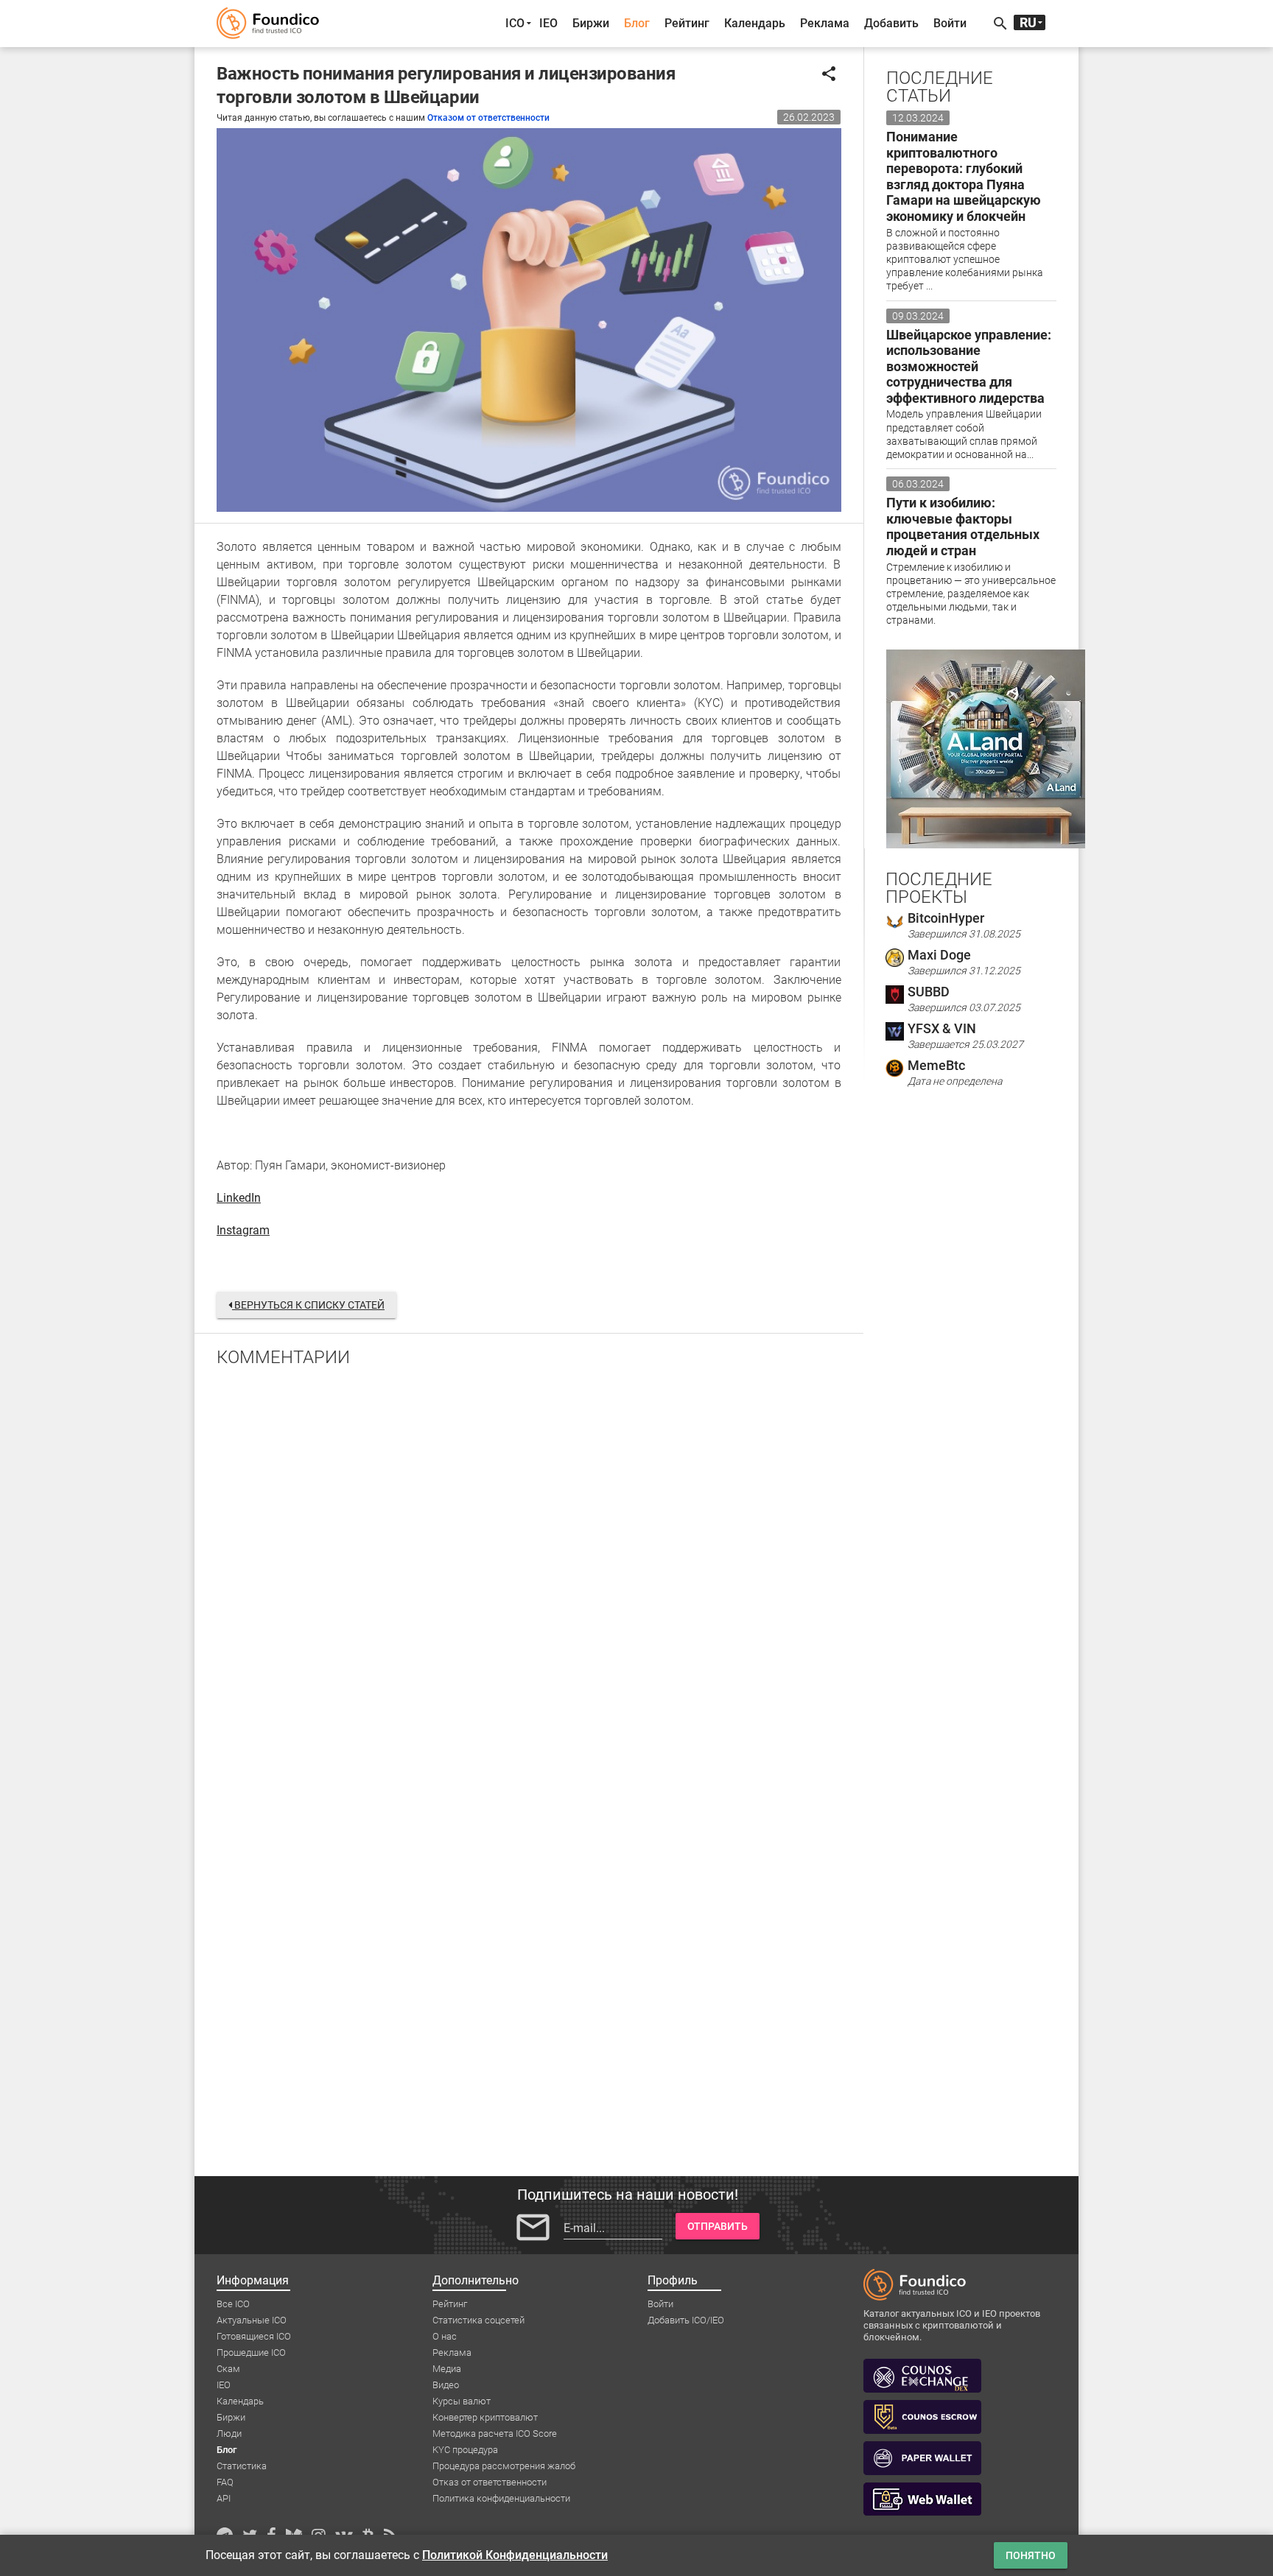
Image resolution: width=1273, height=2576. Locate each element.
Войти (950, 23)
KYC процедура (465, 2450)
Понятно (1031, 2555)
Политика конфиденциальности (501, 2498)
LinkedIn (239, 1198)
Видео (446, 2385)
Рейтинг (687, 23)
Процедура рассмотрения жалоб (504, 2466)
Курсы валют (462, 2401)
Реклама (825, 23)
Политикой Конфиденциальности (515, 2555)
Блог (637, 23)
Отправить (718, 2226)
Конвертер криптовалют (485, 2417)
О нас (445, 2336)
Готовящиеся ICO (254, 2336)
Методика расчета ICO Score (495, 2434)
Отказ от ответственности (490, 2482)
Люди (229, 2434)
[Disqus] (529, 1571)
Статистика (242, 2466)
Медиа (447, 2369)
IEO (548, 23)
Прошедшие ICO (251, 2352)
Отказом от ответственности (488, 118)
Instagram (243, 1230)
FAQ (225, 2482)
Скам (228, 2369)
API (224, 2498)
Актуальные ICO (252, 2320)
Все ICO (233, 2304)
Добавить (891, 23)
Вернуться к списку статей (308, 1305)
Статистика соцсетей (478, 2320)
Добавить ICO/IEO (686, 2320)
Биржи (591, 23)
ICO (515, 23)
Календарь (755, 23)
